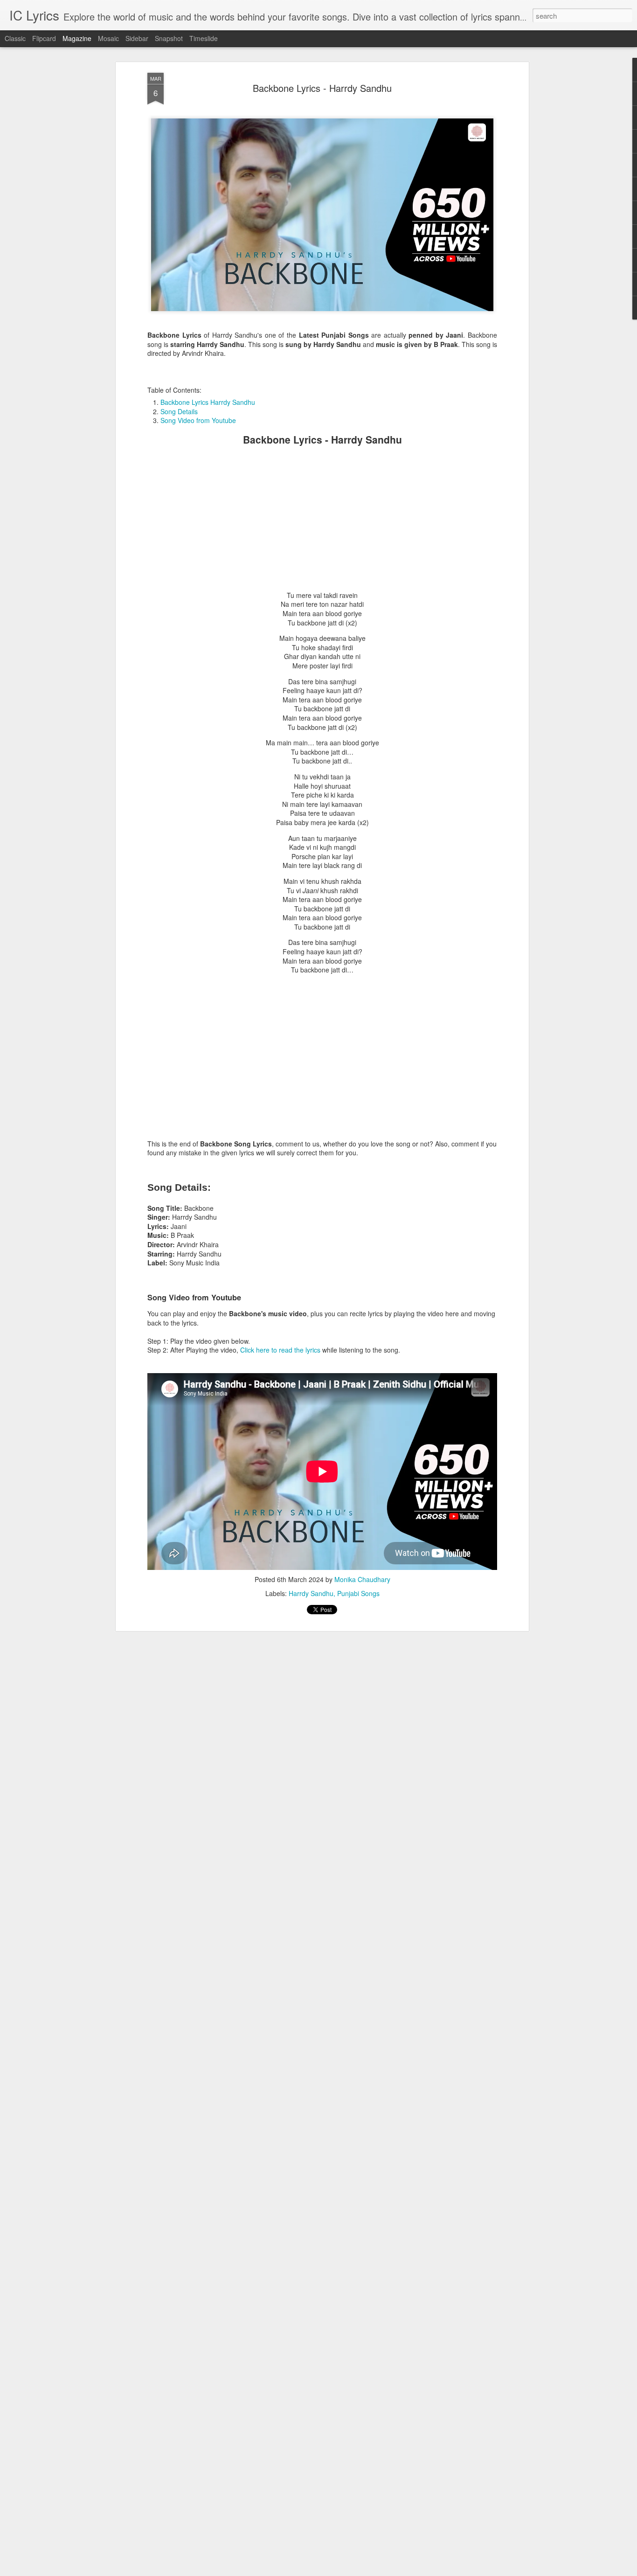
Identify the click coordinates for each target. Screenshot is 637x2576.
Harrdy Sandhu (311, 1593)
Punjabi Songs (358, 1593)
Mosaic (108, 38)
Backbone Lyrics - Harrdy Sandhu (322, 88)
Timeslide (204, 38)
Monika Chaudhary (362, 1579)
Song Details (179, 411)
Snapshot (169, 38)
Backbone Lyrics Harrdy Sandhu (208, 402)
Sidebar (137, 38)
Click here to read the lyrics (280, 1350)
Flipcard (44, 38)
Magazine (77, 38)
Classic (15, 38)
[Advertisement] (322, 519)
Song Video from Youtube (198, 420)
